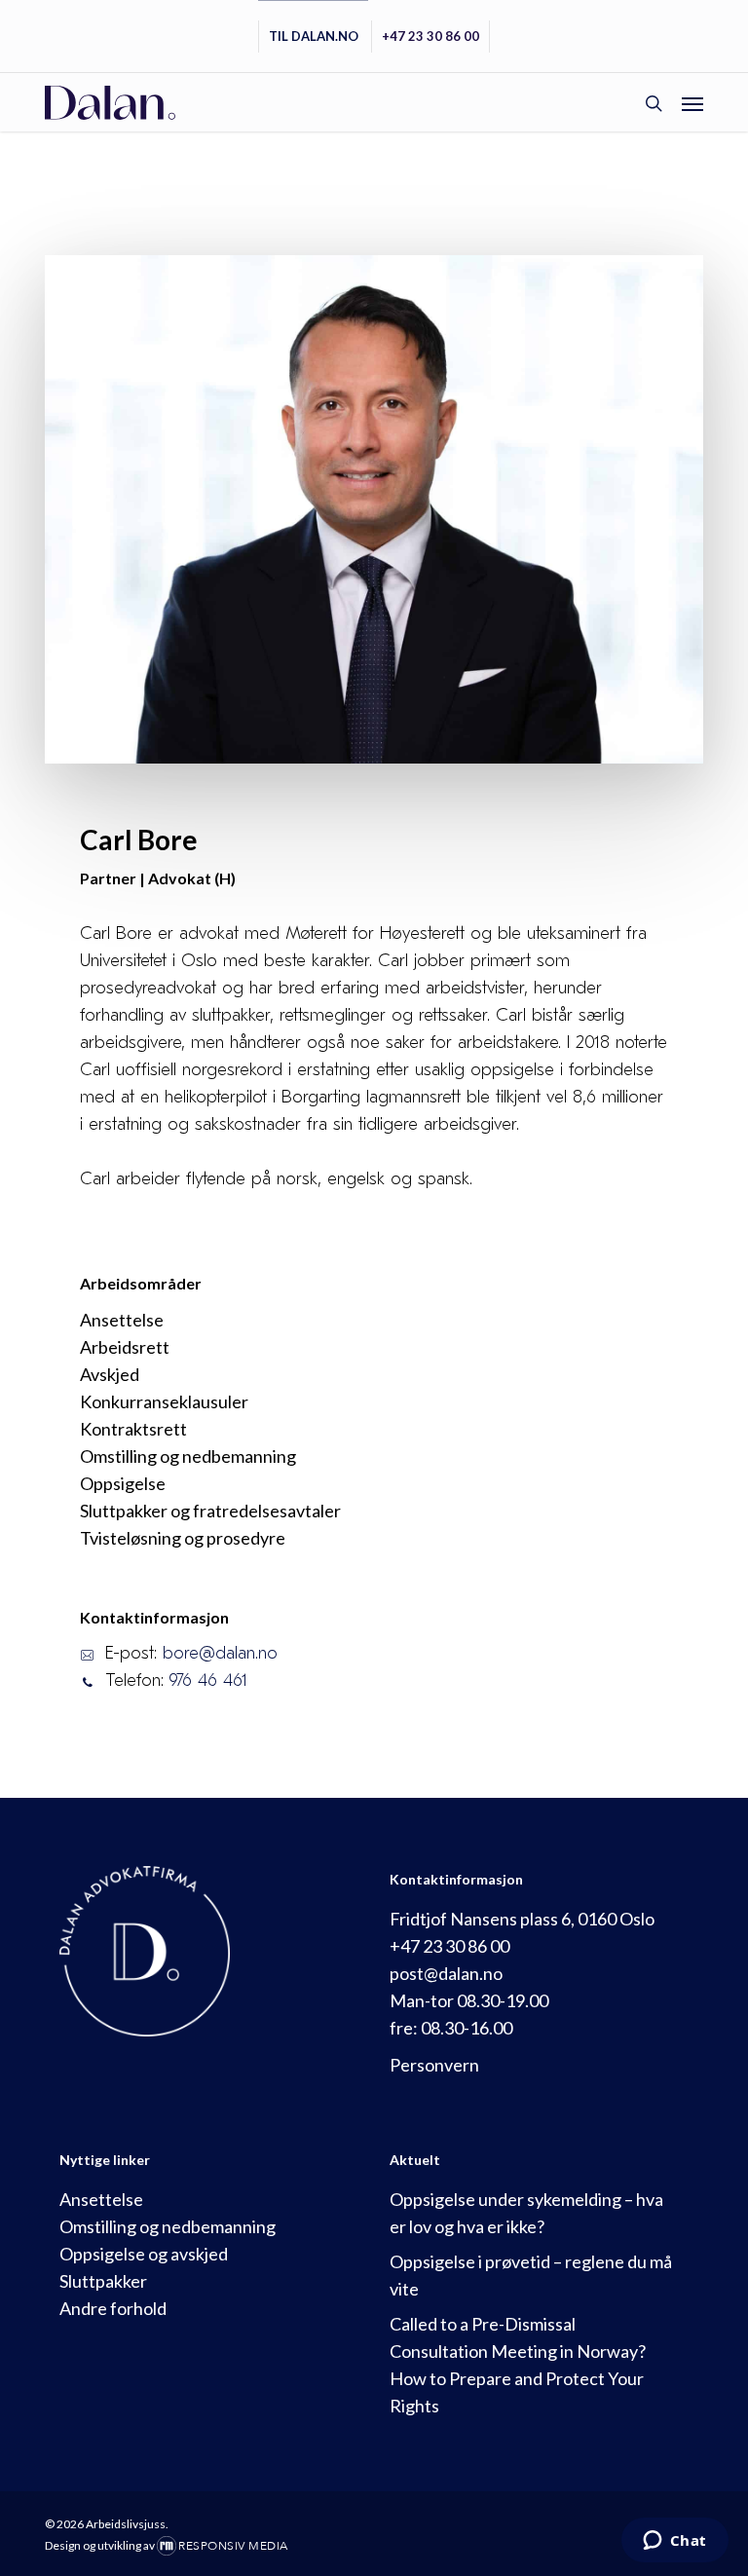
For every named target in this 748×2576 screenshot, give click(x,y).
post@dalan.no (446, 1973)
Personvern (434, 2065)
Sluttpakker (103, 2281)
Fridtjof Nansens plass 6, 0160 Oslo (522, 1919)
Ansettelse (101, 2199)
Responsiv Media (233, 2546)
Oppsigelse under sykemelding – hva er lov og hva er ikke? (526, 2213)
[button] (692, 103)
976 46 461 (208, 1680)
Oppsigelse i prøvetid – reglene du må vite (531, 2275)
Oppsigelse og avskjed (144, 2254)
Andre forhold (113, 2308)
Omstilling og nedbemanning (168, 2226)
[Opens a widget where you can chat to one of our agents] (674, 2542)
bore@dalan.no (220, 1653)
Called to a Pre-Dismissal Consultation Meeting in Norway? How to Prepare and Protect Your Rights (518, 2365)
